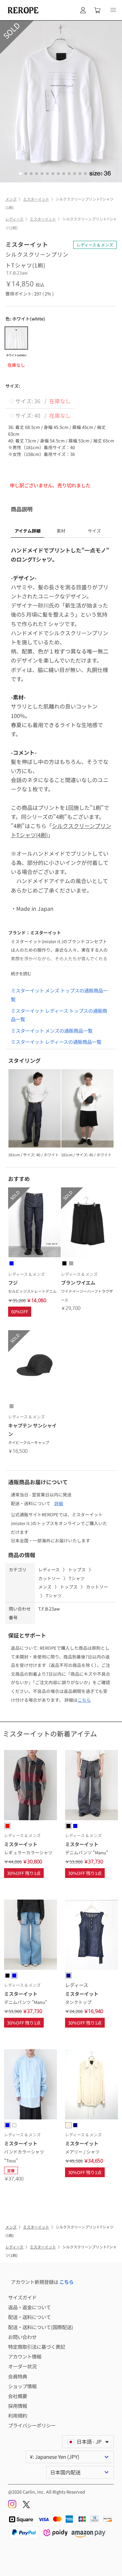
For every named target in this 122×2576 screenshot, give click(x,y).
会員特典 (18, 2376)
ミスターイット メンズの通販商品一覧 (52, 1031)
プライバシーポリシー (32, 2425)
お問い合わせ (22, 2337)
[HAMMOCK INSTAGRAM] (13, 2506)
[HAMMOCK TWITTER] (26, 2506)
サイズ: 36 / (42, 401)
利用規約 (18, 2415)
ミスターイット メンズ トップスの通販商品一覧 (59, 995)
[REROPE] (22, 10)
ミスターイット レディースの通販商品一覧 (56, 1042)
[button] (113, 10)
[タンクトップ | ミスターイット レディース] (91, 1936)
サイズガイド (22, 2297)
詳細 (59, 1503)
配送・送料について (29, 2317)
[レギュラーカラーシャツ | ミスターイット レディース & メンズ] (30, 1786)
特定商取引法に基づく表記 (37, 2347)
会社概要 (18, 2396)
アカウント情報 (25, 2356)
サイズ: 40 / (42, 415)
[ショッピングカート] (97, 10)
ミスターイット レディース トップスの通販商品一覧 (59, 1015)
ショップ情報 (22, 2386)
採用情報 (18, 2406)
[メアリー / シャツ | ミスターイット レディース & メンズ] (91, 2085)
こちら (84, 1700)
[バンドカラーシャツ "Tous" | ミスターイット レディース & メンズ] (30, 2085)
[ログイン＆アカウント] (83, 10)
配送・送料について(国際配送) (41, 2327)
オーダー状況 (22, 2366)
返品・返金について (29, 2307)
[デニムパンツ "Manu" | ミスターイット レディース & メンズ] (91, 1786)
